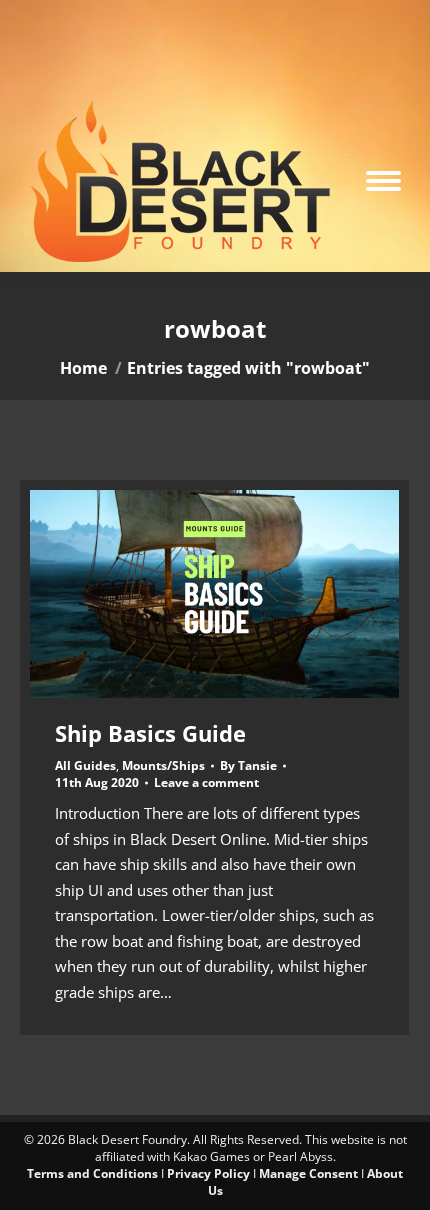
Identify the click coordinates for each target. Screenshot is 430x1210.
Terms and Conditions (92, 1173)
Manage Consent (308, 1173)
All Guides (85, 765)
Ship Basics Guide (150, 733)
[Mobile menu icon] (383, 181)
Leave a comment (206, 783)
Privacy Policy (208, 1173)
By (248, 766)
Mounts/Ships (163, 765)
